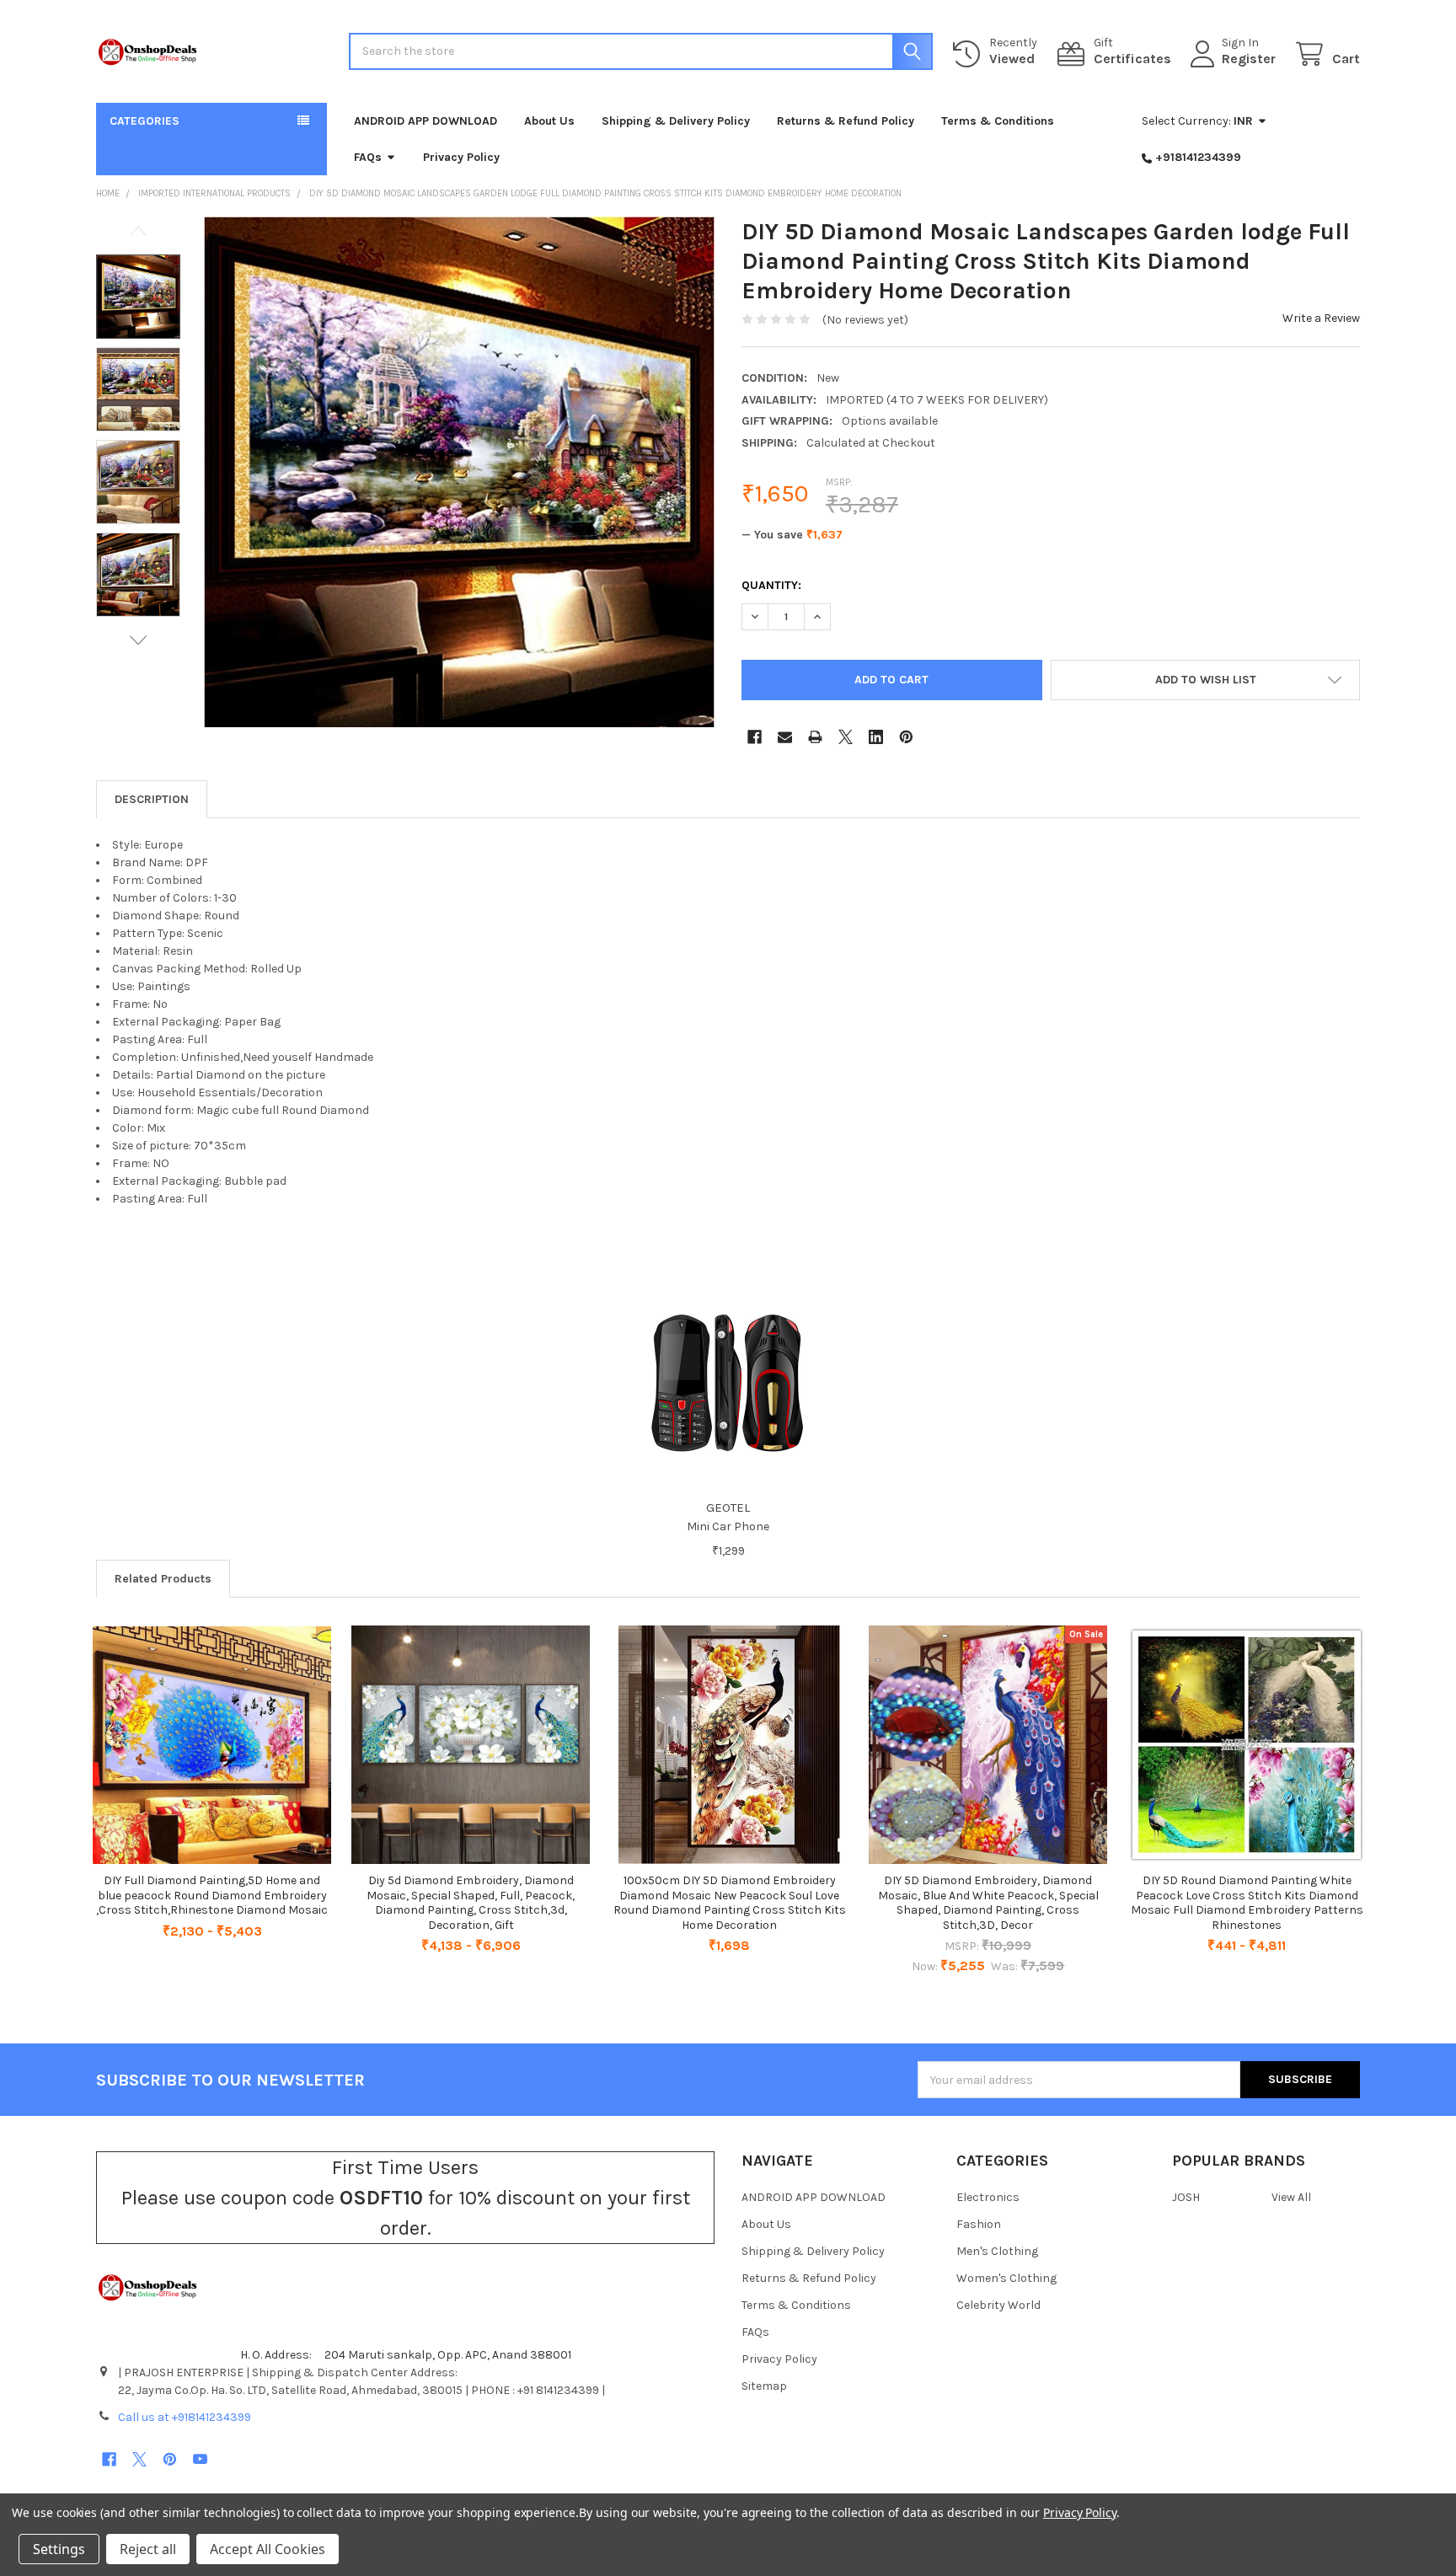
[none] (459, 472)
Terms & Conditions (998, 121)
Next (138, 640)
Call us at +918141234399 (185, 2417)
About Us (549, 121)
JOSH (1186, 2197)
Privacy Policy (461, 157)
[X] (846, 737)
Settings (59, 2549)
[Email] (785, 737)
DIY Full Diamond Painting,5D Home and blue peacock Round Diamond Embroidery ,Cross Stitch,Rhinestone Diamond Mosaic (212, 1895)
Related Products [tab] (163, 1579)
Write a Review (1321, 318)
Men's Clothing (997, 2251)
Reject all (148, 2549)
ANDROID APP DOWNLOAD (426, 121)
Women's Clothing (1006, 2278)
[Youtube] (200, 2459)
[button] (1205, 680)
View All (1291, 2197)
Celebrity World (998, 2305)
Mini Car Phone (728, 1526)
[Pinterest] (906, 737)
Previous (138, 231)
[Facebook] (755, 737)
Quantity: (771, 585)
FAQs (368, 157)
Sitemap (764, 2386)
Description (152, 799)
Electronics (988, 2197)
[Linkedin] (876, 737)
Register (1249, 59)
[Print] (815, 737)
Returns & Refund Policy (846, 121)
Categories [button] (145, 121)
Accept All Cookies (268, 2549)
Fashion (979, 2224)
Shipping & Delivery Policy (676, 121)
